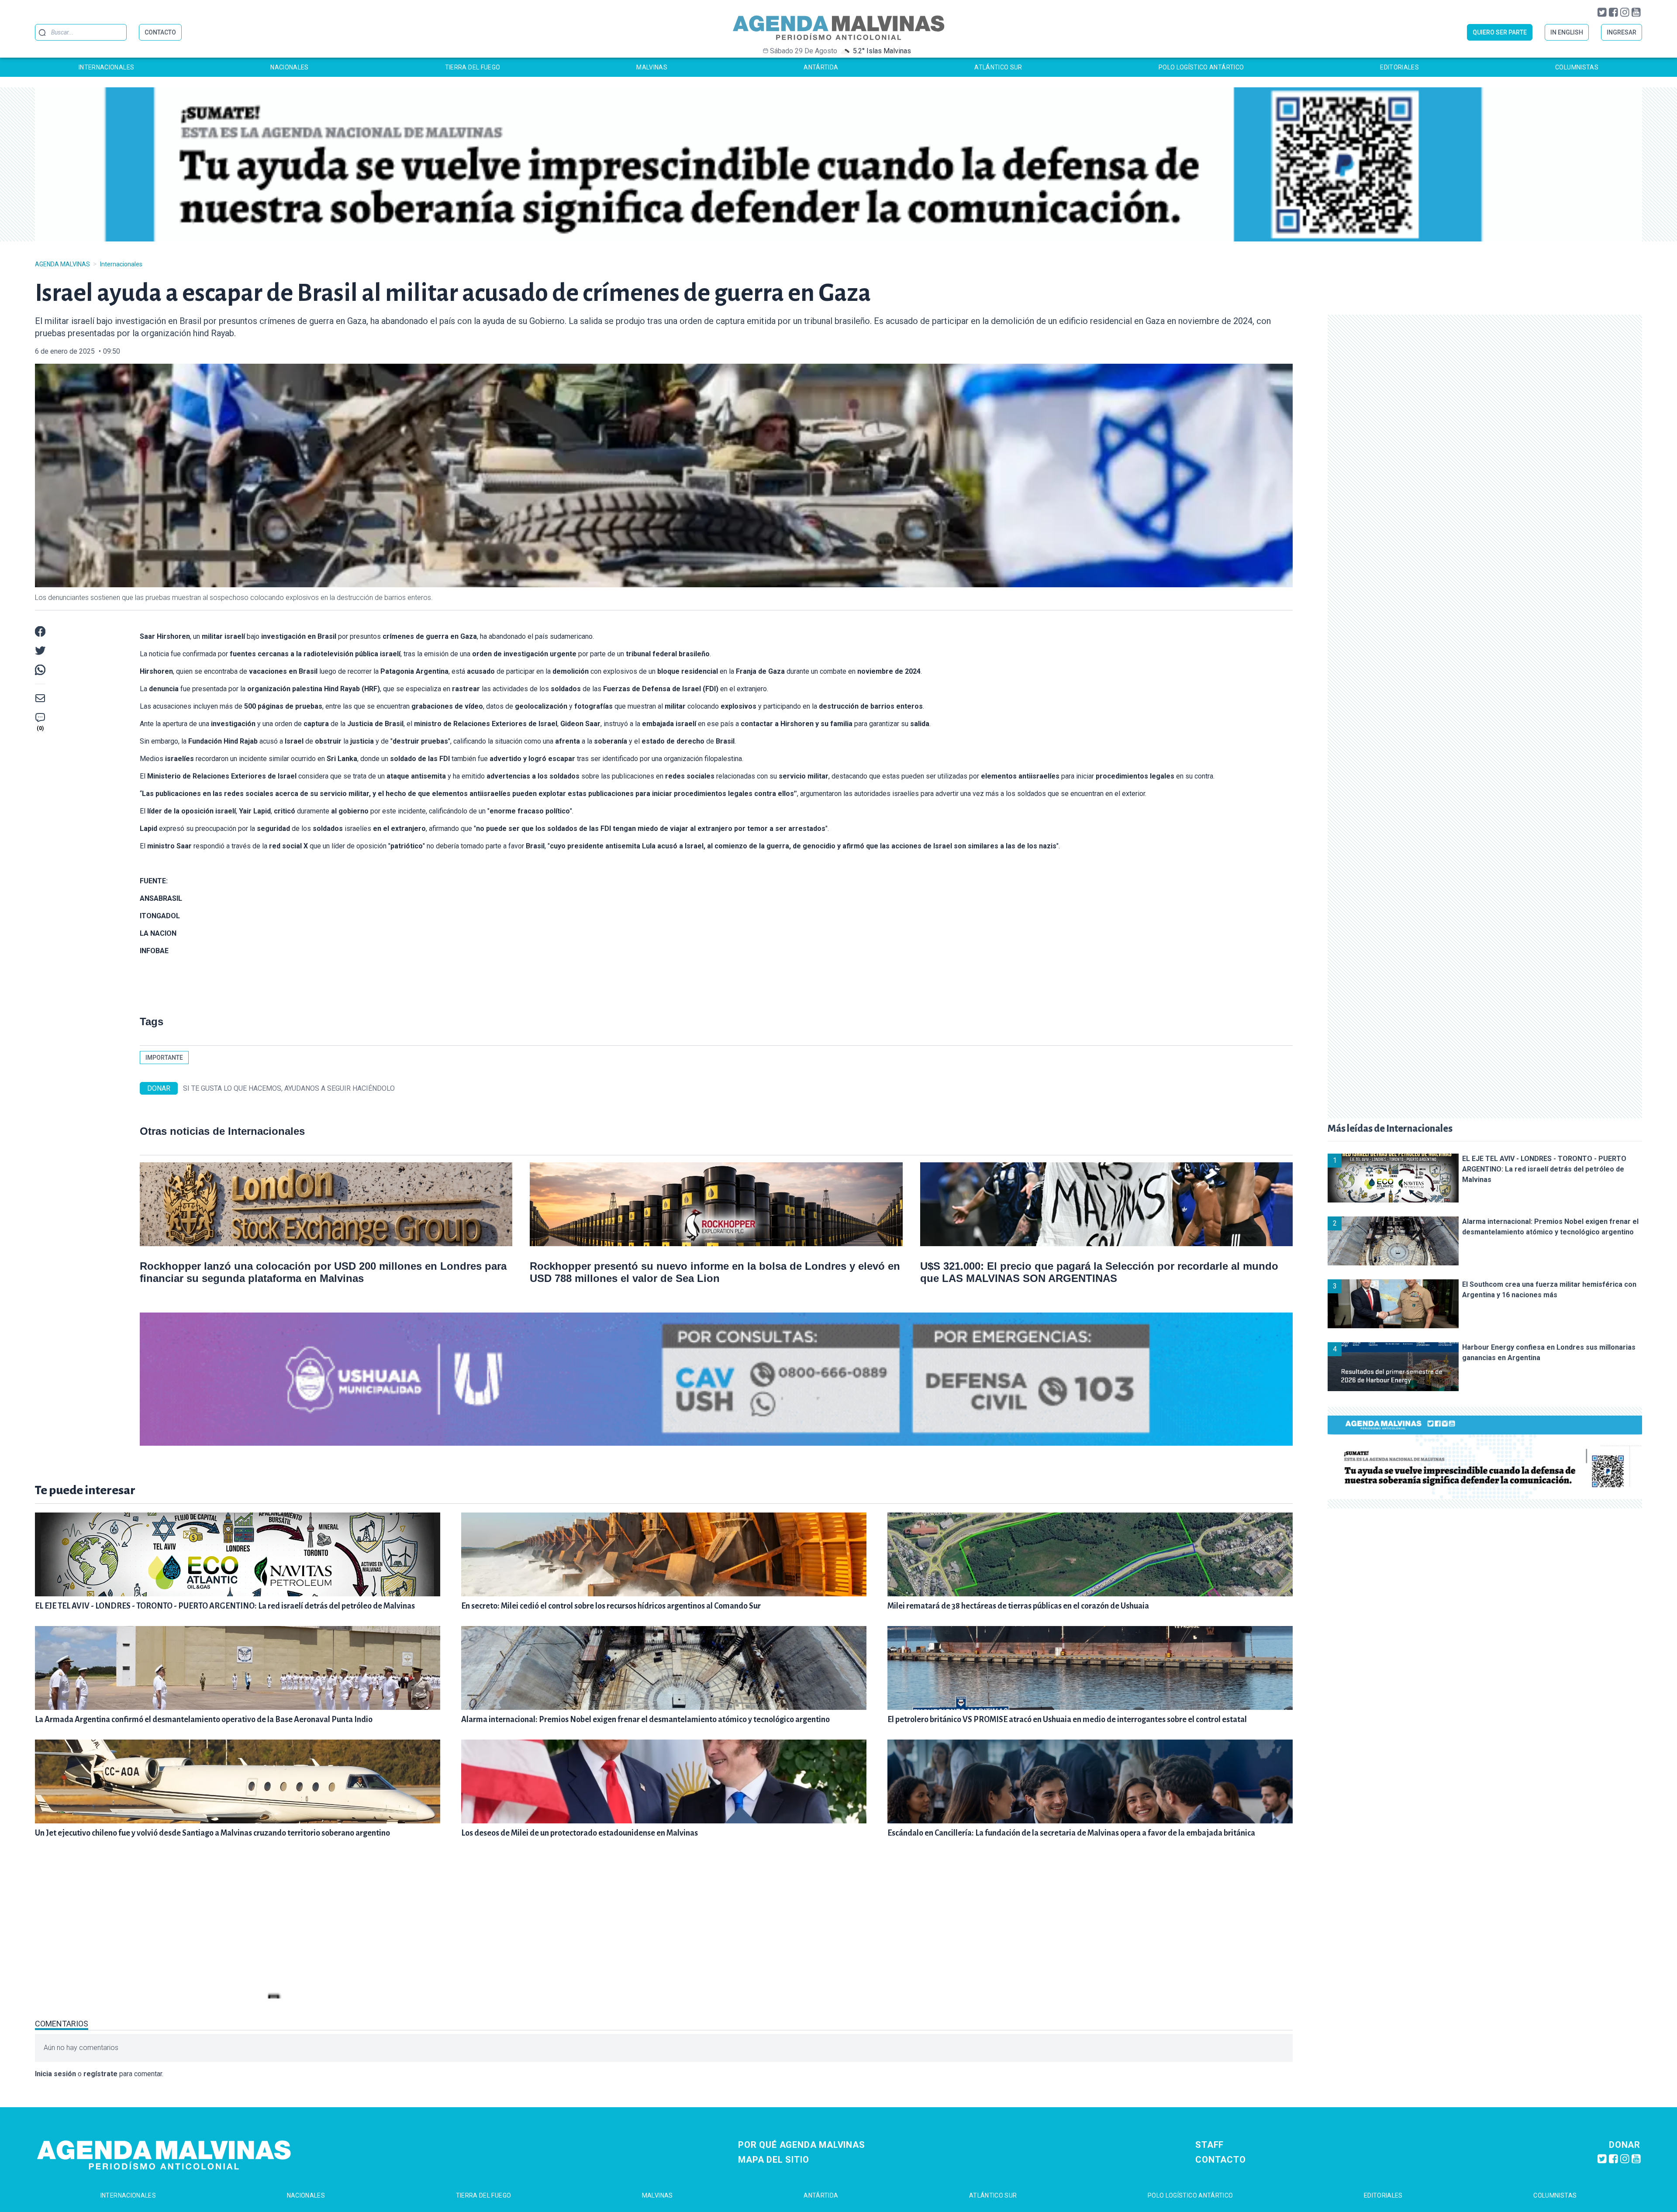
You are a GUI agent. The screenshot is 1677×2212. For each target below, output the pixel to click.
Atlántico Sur (998, 67)
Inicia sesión (55, 2074)
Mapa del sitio (773, 2160)
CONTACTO (160, 32)
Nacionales (290, 67)
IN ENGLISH (1567, 32)
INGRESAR (1622, 32)
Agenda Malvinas (62, 264)
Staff (1209, 2145)
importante (164, 1058)
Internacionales (106, 67)
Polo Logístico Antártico (1201, 67)
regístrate (100, 2074)
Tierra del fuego (473, 67)
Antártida (821, 67)
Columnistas (1577, 67)
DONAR (159, 1088)
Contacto (1220, 2160)
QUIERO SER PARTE (1500, 32)
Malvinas (652, 67)
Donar (1625, 2145)
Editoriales (1399, 67)
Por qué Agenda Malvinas (801, 2145)
